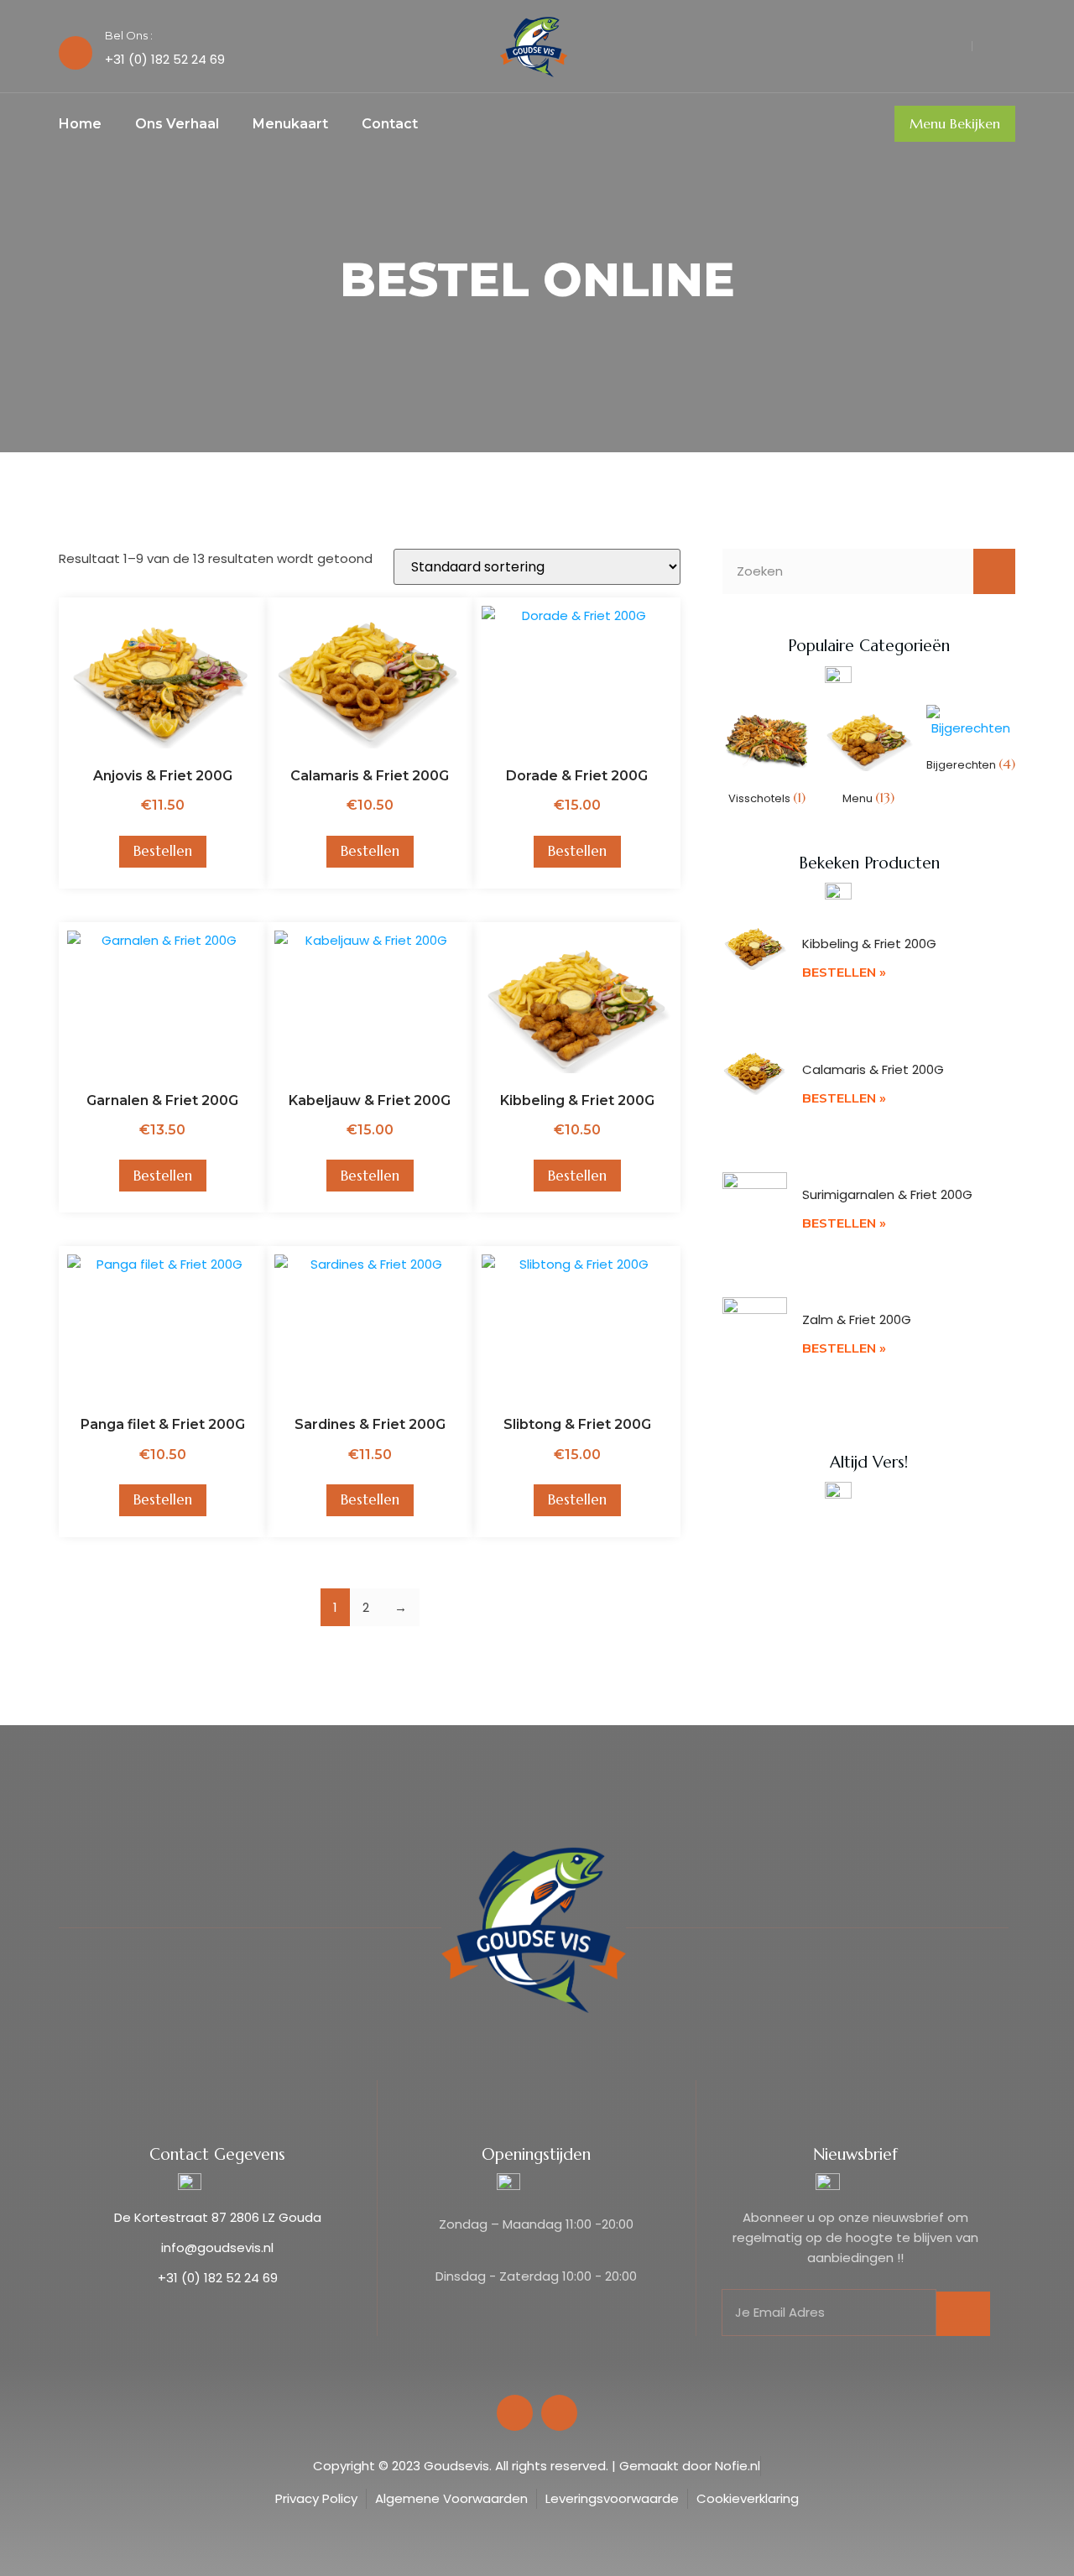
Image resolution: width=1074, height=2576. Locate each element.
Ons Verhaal (177, 124)
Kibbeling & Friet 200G (869, 944)
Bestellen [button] (163, 851)
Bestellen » (844, 972)
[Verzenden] (963, 2314)
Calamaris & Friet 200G (873, 1069)
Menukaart (290, 124)
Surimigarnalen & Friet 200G (887, 1194)
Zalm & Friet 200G (857, 1319)
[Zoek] (994, 571)
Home (80, 124)
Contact (390, 124)
